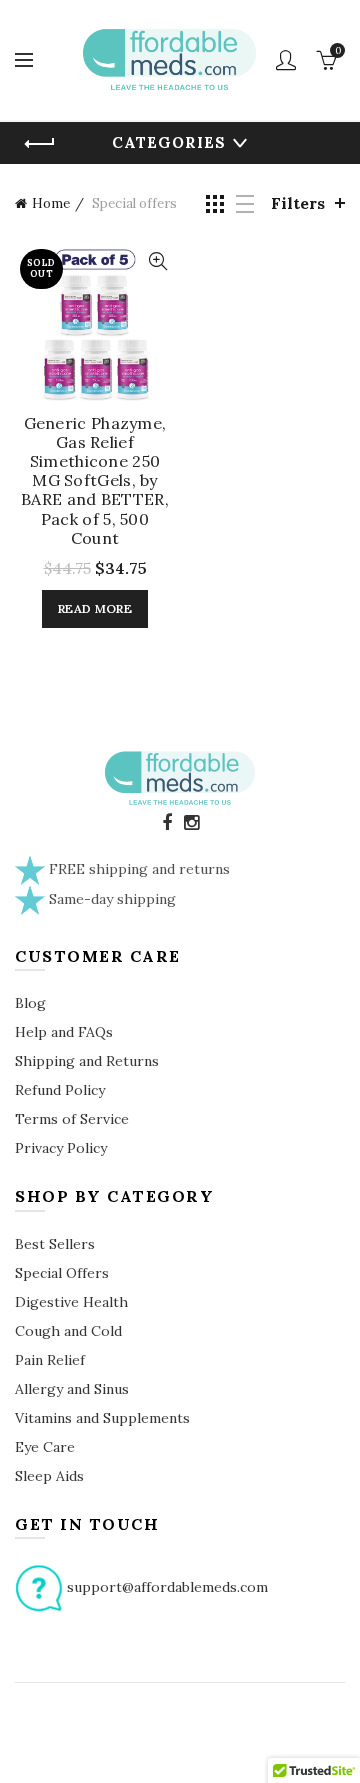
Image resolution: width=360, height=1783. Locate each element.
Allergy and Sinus (72, 1389)
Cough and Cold (68, 1331)
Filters (298, 203)
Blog (30, 1003)
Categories (169, 142)
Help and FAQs (64, 1032)
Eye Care (45, 1447)
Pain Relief (50, 1360)
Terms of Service (72, 1119)
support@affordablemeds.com (167, 1586)
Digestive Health (71, 1302)
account (286, 60)
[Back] (40, 144)
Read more (95, 608)
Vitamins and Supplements (102, 1418)
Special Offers (62, 1273)
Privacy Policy (61, 1148)
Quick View (157, 261)
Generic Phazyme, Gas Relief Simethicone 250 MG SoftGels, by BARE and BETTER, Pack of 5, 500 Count (95, 481)
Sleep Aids (49, 1476)
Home (51, 203)
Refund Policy (60, 1090)
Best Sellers (55, 1244)
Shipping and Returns (87, 1061)
